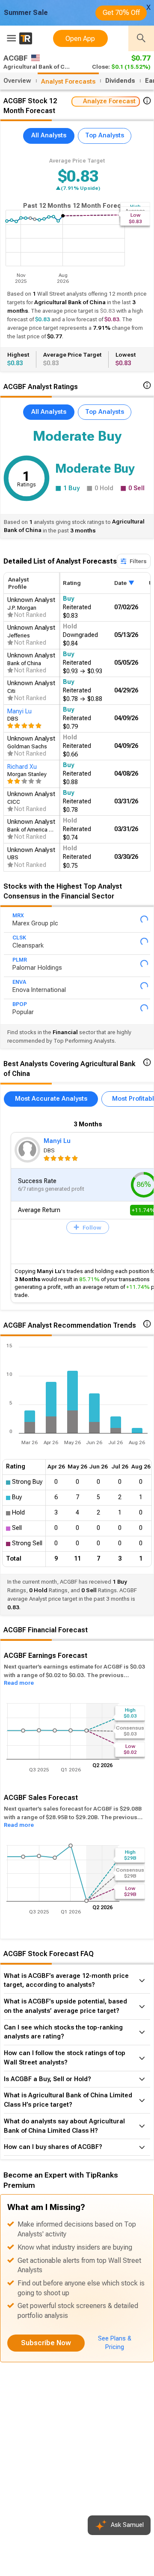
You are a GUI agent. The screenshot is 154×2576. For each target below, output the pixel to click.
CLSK (19, 941)
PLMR (20, 966)
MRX (18, 917)
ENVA (19, 990)
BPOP (20, 1015)
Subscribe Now (46, 2355)
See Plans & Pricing (115, 2355)
